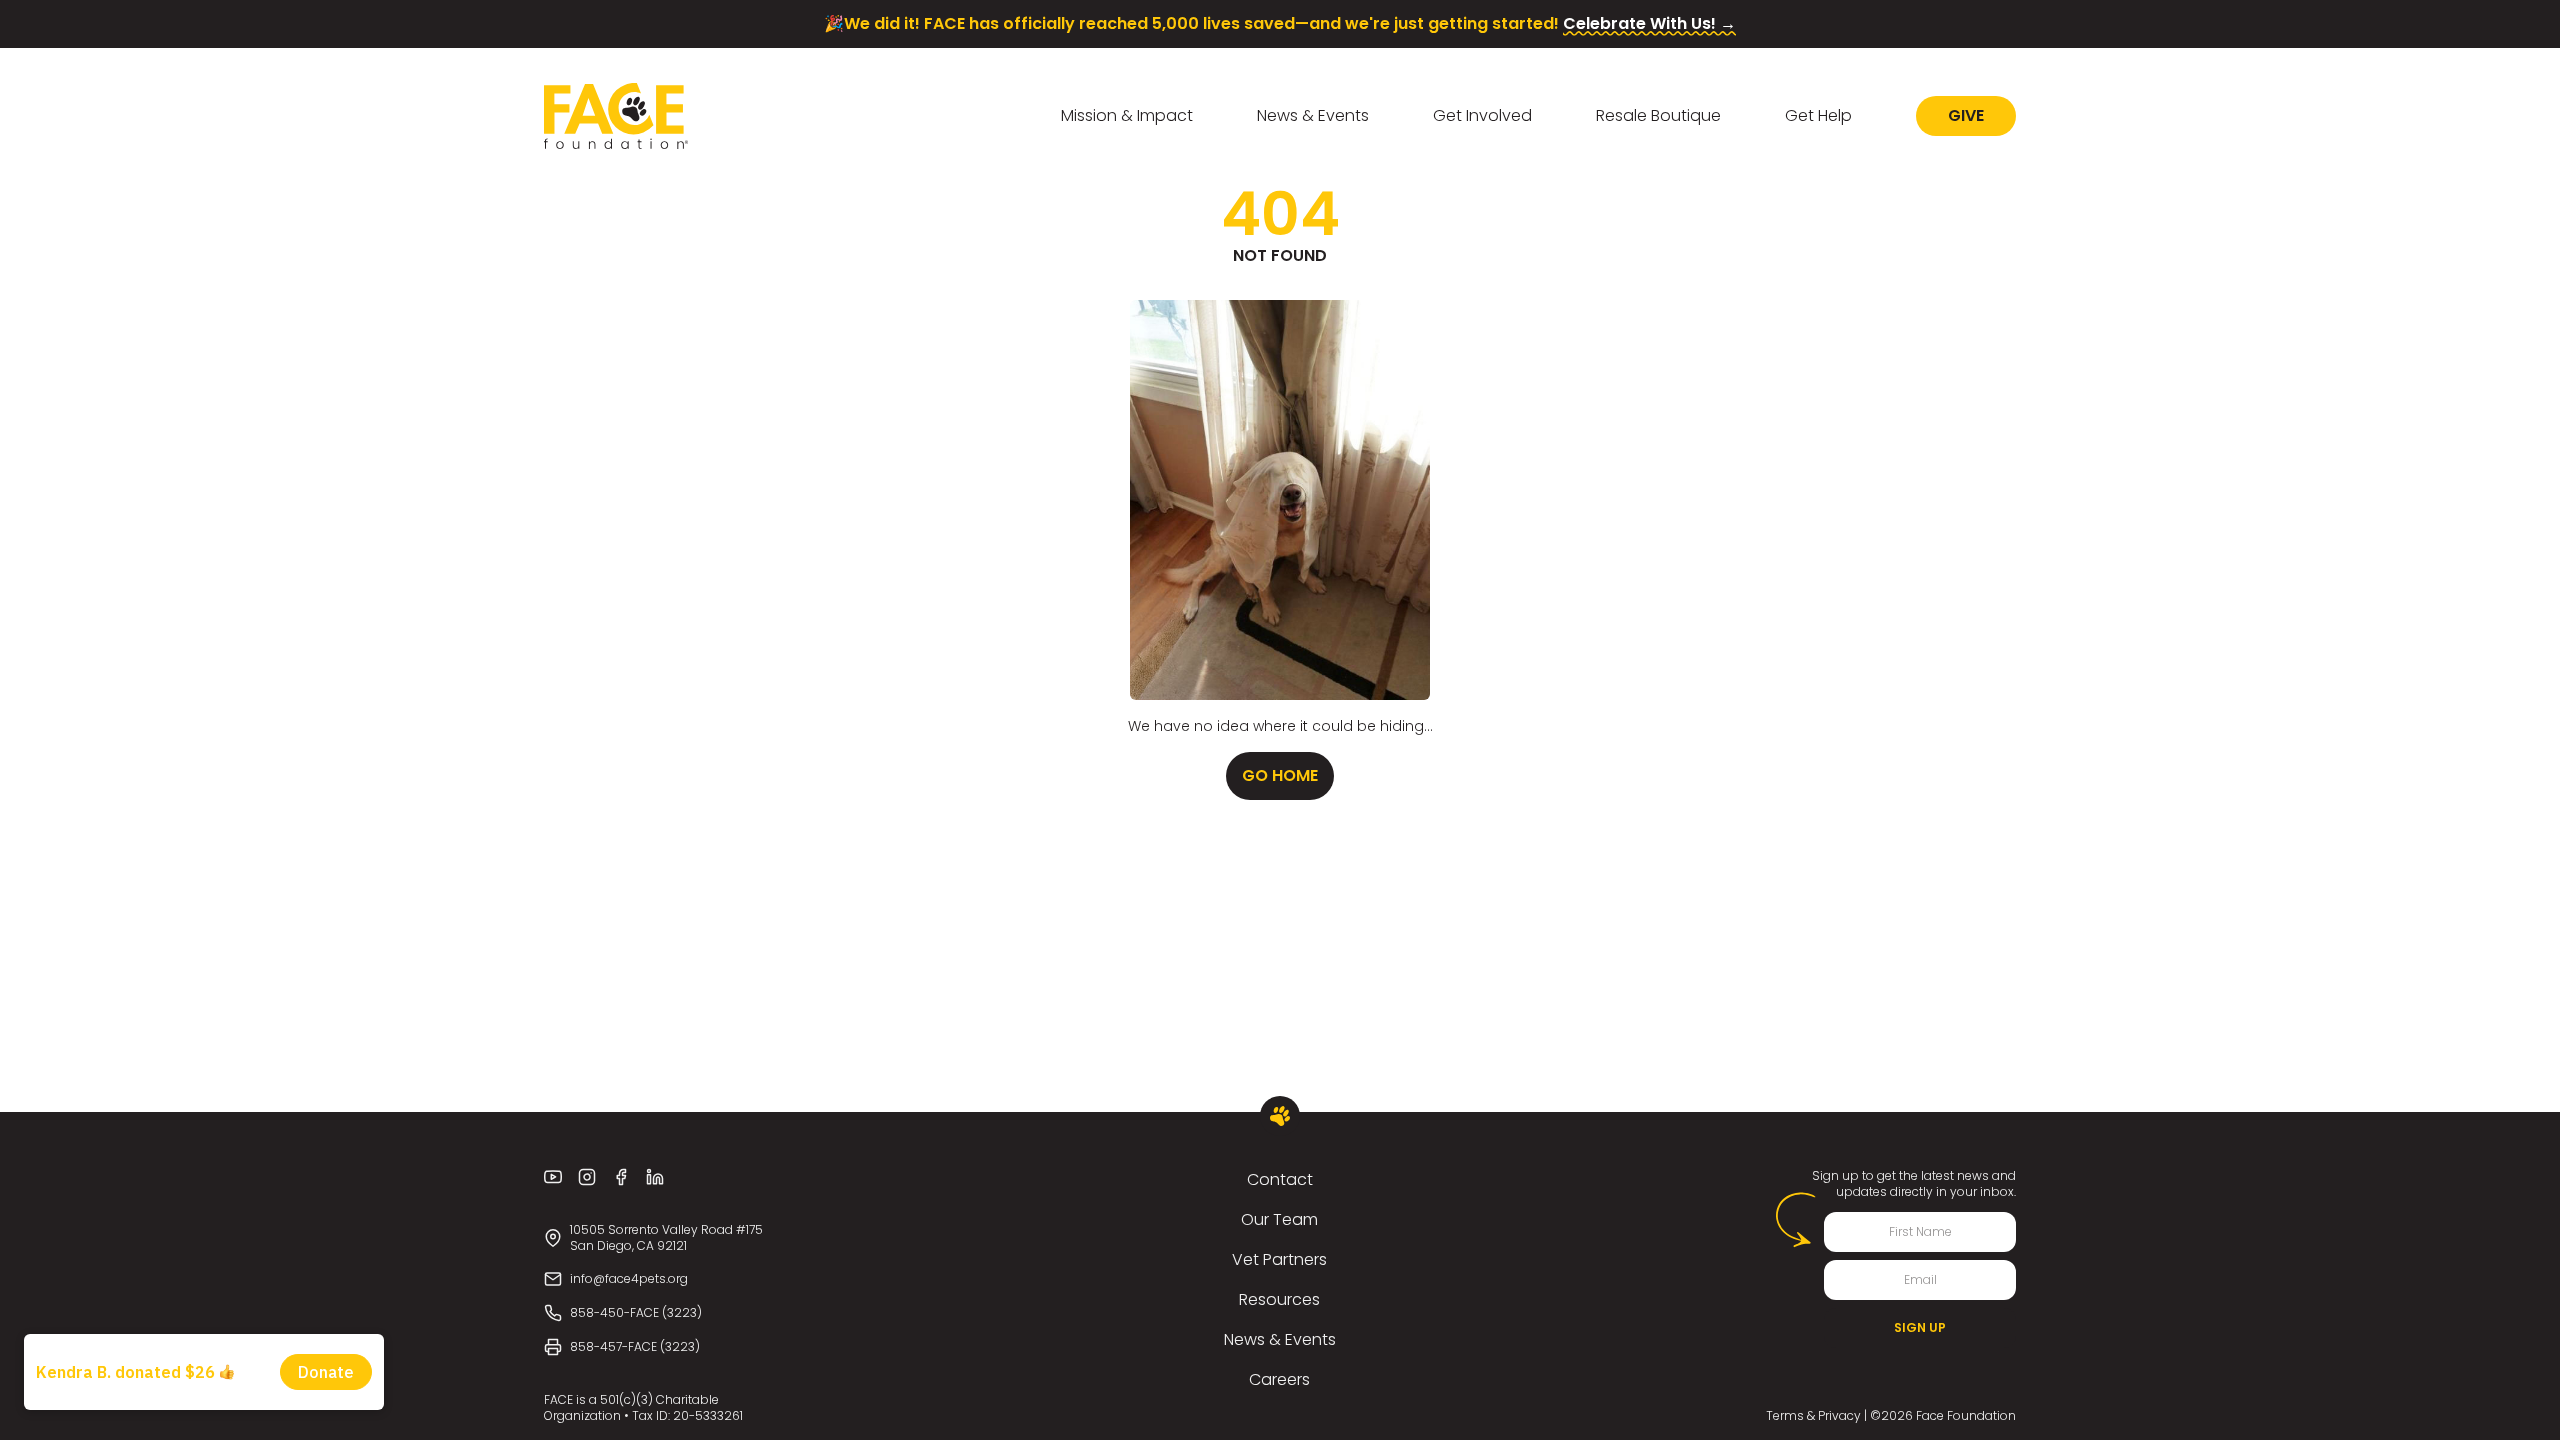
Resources (1279, 1299)
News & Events (1313, 115)
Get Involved (1482, 115)
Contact (1280, 1179)
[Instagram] (587, 1177)
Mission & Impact (1127, 115)
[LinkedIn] (655, 1177)
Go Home (1280, 775)
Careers (1279, 1379)
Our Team (1279, 1219)
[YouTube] (553, 1177)
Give (1966, 115)
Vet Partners (1279, 1259)
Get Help (1818, 115)
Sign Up (1920, 1327)
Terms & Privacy (1813, 1415)
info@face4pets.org (629, 1278)
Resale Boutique (1658, 115)
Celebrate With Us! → (1649, 23)
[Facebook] (621, 1177)
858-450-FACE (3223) (636, 1312)
